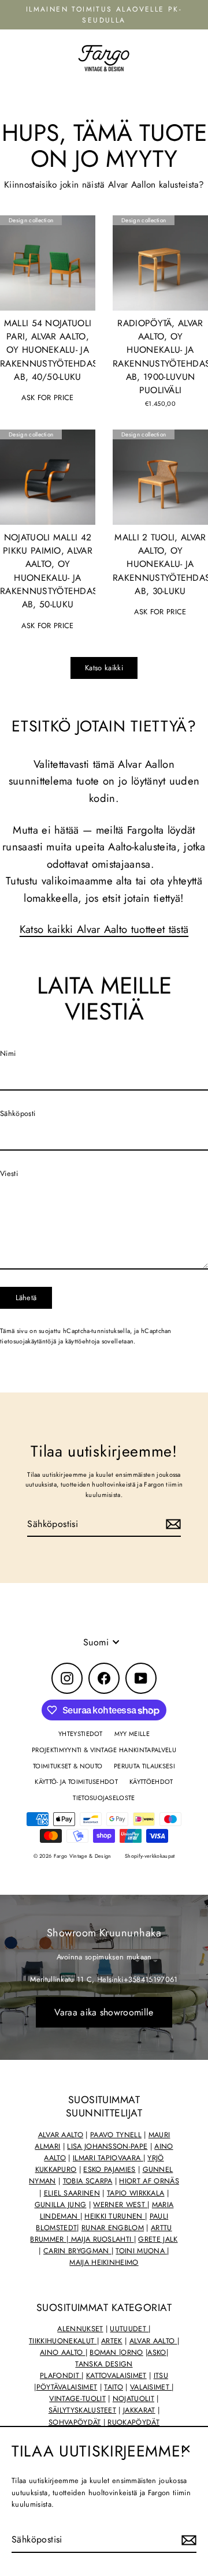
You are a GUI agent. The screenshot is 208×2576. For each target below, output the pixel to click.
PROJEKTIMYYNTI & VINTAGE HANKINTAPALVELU (104, 1750)
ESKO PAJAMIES (109, 2170)
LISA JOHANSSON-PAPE (107, 2146)
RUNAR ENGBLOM (113, 2228)
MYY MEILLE (132, 1734)
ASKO (157, 2353)
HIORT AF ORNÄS (149, 2181)
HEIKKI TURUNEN (115, 2216)
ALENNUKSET (80, 2329)
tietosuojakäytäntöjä (28, 1341)
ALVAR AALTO (61, 2135)
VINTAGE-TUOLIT (77, 2399)
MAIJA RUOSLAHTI (101, 2239)
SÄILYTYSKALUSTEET (82, 2410)
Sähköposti (18, 1113)
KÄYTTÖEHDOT (151, 1782)
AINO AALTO (63, 2353)
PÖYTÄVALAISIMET (67, 2387)
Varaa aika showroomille (104, 2012)
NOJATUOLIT (133, 2399)
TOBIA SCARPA (88, 2181)
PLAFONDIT (61, 2376)
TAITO (114, 2387)
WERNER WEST (120, 2205)
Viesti (9, 1173)
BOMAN (104, 2353)
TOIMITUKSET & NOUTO (68, 1766)
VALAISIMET (151, 2387)
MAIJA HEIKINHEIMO (104, 2263)
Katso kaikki (104, 668)
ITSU (161, 2376)
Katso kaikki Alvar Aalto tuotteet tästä (104, 929)
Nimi (8, 1053)
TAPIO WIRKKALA (135, 2193)
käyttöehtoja (83, 1341)
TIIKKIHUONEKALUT (63, 2341)
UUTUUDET (129, 2329)
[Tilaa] (187, 2540)
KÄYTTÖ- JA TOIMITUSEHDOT (76, 1782)
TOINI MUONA (141, 2251)
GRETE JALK (158, 2239)
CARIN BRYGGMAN (77, 2251)
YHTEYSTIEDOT (81, 1734)
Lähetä (26, 1298)
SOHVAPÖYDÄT (75, 2422)
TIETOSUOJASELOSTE (104, 1798)
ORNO (132, 2353)
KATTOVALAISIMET (116, 2376)
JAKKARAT (139, 2410)
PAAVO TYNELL (116, 2135)
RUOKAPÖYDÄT (133, 2422)
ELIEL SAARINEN (72, 2193)
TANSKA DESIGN (104, 2364)
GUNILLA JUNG (61, 2205)
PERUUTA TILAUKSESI (144, 1766)
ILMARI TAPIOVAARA (108, 2158)
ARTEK (112, 2341)
